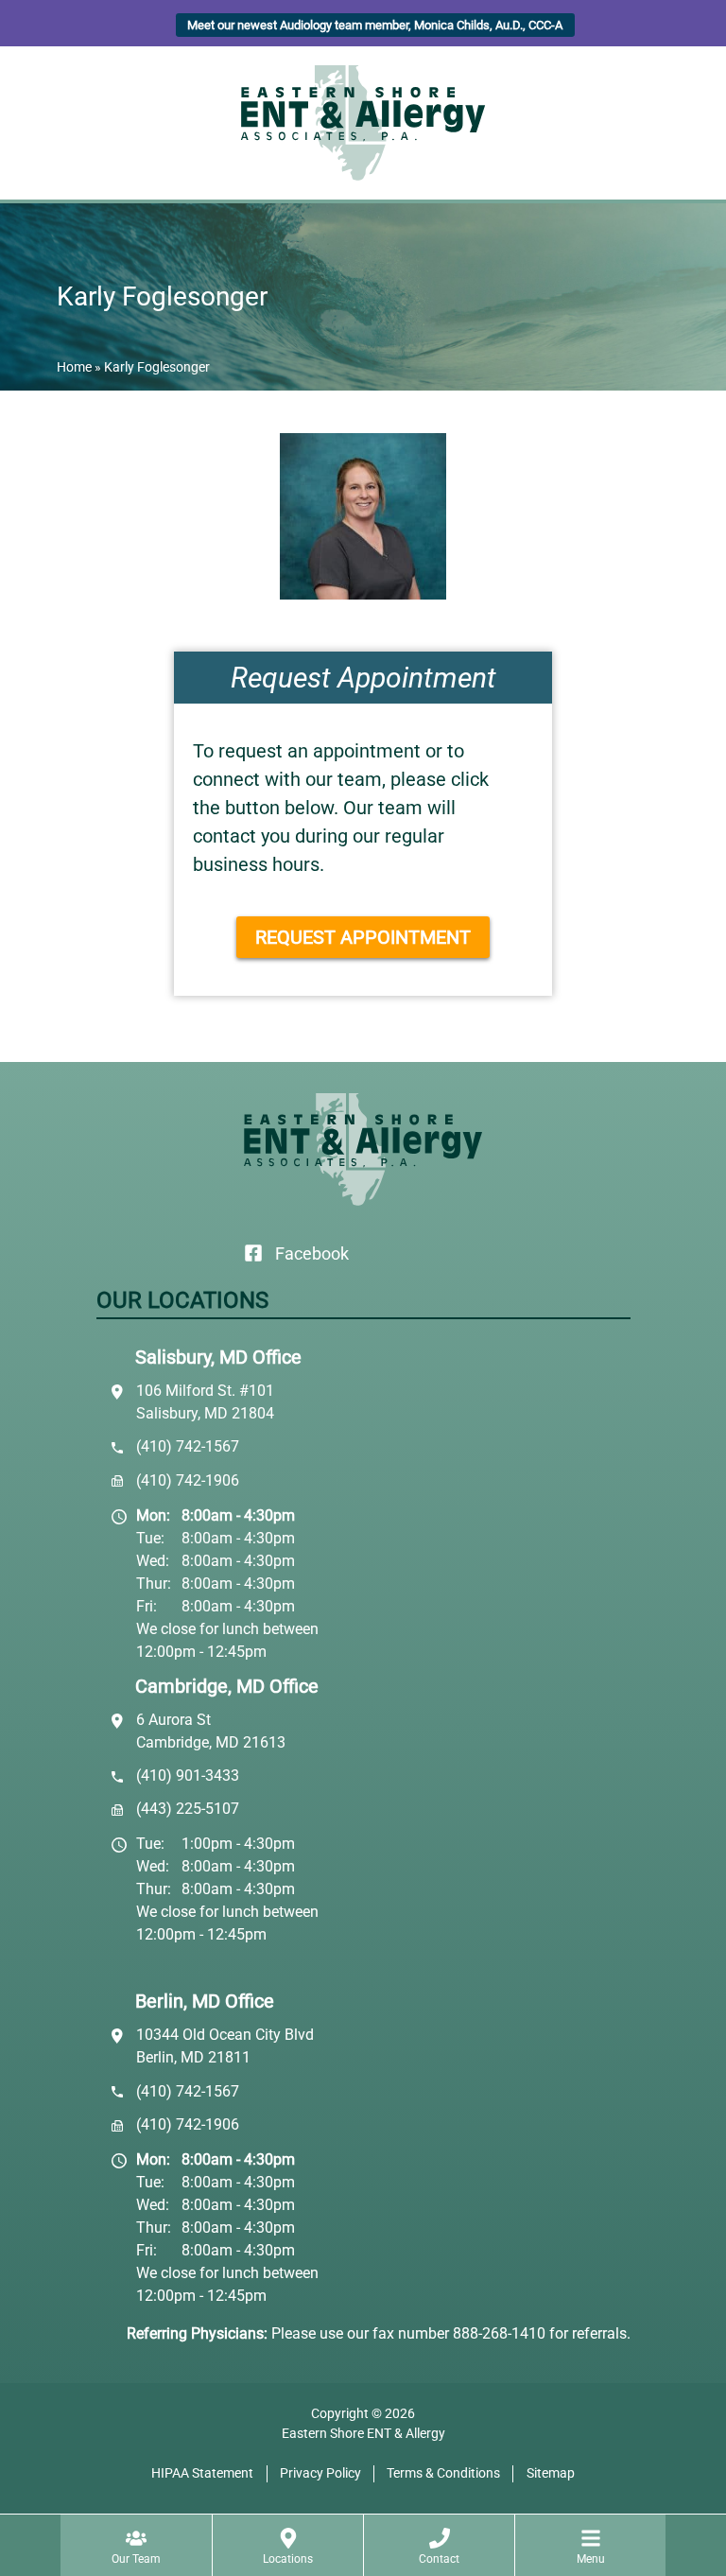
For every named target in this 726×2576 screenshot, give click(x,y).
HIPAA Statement (202, 2473)
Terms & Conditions (443, 2473)
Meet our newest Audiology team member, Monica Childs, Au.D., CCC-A (375, 25)
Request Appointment (363, 937)
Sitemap (551, 2473)
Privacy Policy (320, 2473)
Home (74, 367)
